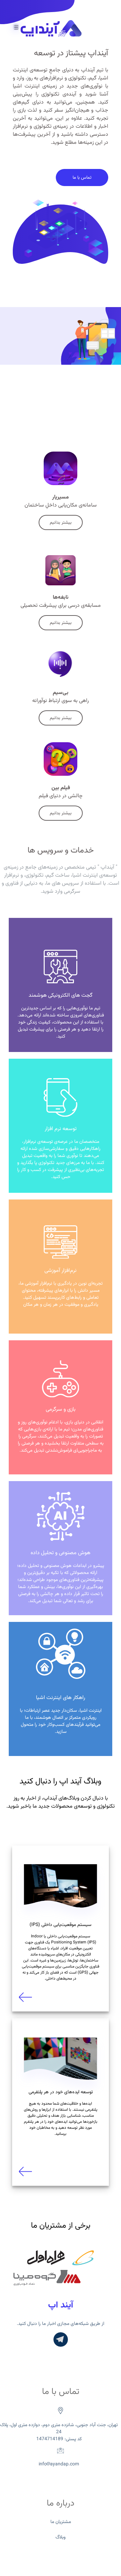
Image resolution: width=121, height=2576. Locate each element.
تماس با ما (82, 178)
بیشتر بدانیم (61, 522)
